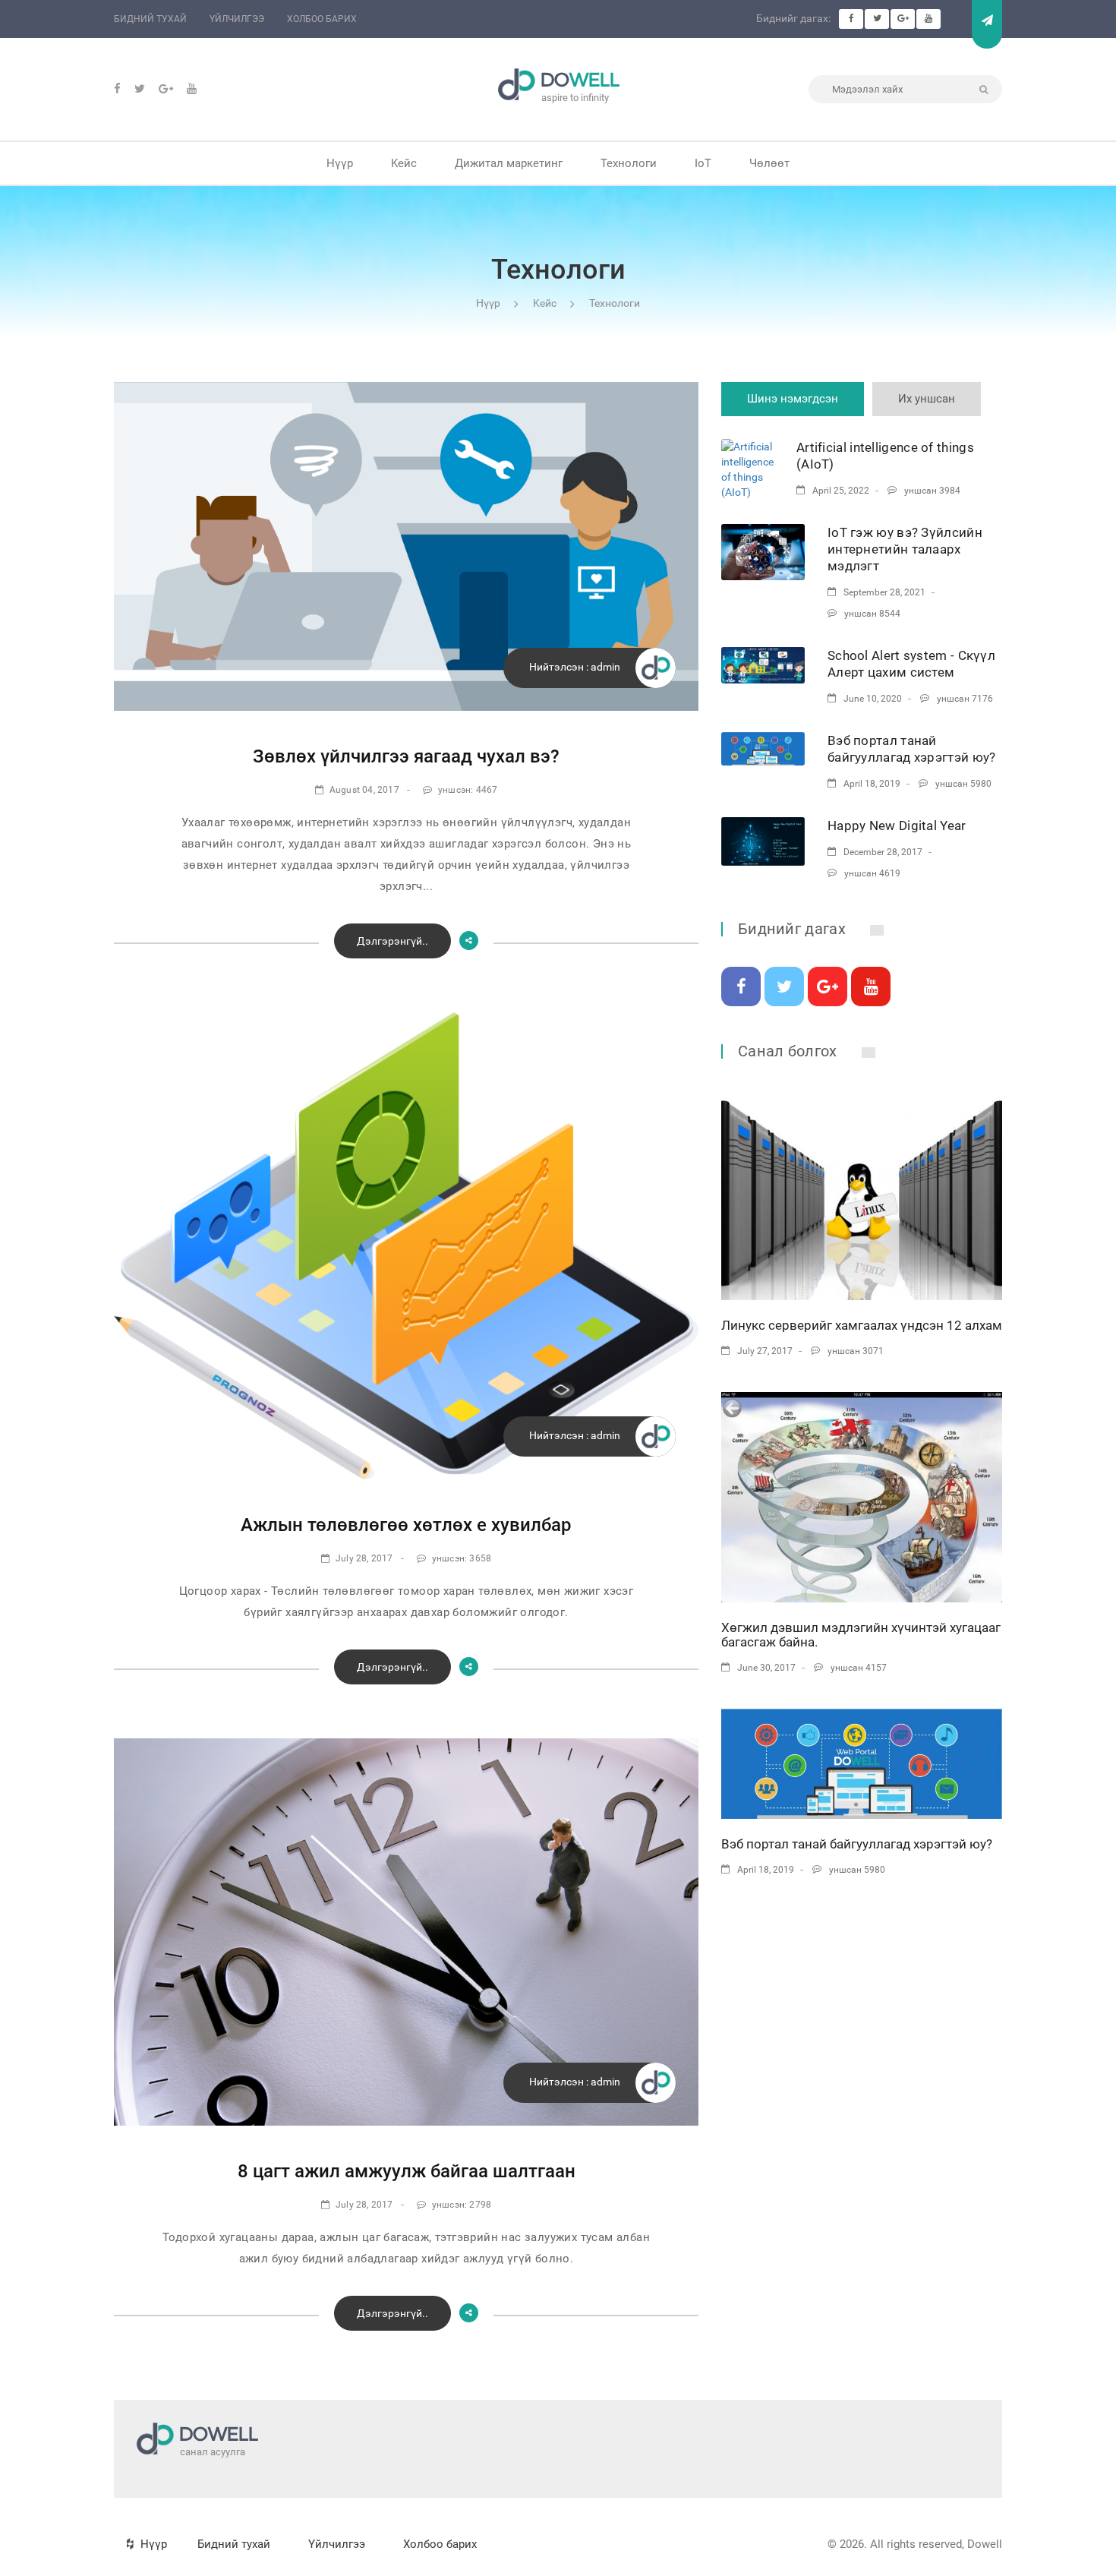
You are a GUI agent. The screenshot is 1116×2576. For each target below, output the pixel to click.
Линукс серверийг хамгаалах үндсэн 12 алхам (862, 1325)
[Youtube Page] (928, 19)
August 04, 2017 (364, 790)
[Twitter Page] (877, 19)
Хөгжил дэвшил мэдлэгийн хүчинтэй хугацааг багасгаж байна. (861, 1635)
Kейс (404, 163)
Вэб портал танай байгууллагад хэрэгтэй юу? (857, 1844)
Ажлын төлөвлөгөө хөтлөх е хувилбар (406, 1525)
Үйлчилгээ (237, 19)
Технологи (629, 163)
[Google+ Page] (903, 19)
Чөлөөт (769, 163)
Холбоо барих (322, 19)
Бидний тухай (150, 19)
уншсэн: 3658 (462, 1558)
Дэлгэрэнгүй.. (392, 941)
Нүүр (340, 163)
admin (605, 667)
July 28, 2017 (364, 1558)
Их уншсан (927, 399)
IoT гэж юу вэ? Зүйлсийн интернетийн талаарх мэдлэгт (905, 549)
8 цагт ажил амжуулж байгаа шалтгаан (407, 2171)
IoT (703, 163)
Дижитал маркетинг (509, 163)
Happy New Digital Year (897, 826)
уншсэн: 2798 (462, 2205)
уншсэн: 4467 (468, 790)
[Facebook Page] (851, 19)
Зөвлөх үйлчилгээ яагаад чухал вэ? (406, 756)
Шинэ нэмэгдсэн (793, 399)
